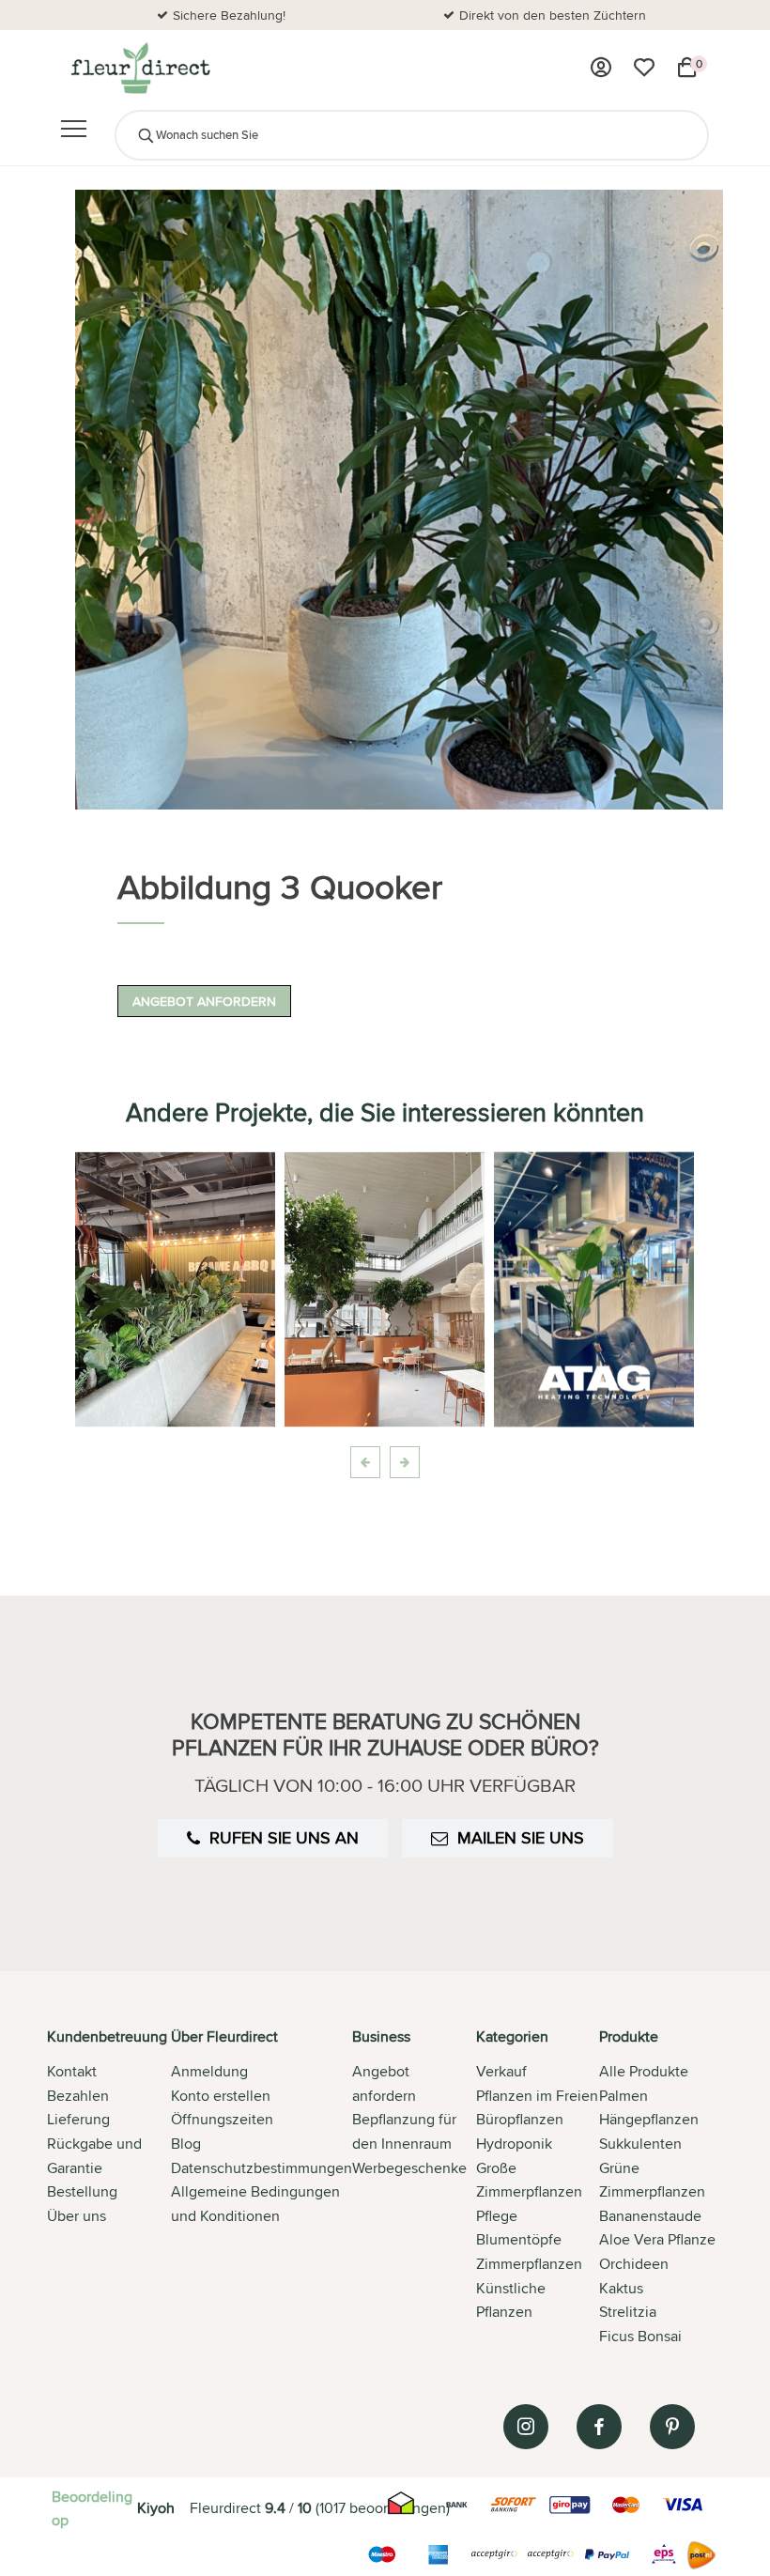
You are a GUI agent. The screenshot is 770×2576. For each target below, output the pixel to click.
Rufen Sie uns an (284, 1837)
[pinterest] (672, 2427)
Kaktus (621, 2288)
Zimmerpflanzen (529, 2264)
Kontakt (72, 2071)
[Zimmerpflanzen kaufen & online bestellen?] (139, 68)
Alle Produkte (644, 2071)
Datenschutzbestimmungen (262, 2168)
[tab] (109, 2188)
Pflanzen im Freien (537, 2096)
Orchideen (634, 2264)
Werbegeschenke (409, 2168)
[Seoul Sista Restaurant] (175, 1289)
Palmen (624, 2096)
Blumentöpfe (519, 2239)
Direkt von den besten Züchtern (553, 15)
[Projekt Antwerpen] (385, 1289)
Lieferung (78, 2119)
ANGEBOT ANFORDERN (204, 1001)
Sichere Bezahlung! (229, 15)
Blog (186, 2144)
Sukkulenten (640, 2144)
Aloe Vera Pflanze (657, 2239)
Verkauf (501, 2071)
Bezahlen (78, 2096)
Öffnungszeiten (222, 2119)
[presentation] (365, 1462)
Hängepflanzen (649, 2119)
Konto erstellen (221, 2096)
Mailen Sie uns (521, 1837)
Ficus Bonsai (640, 2336)
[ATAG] (594, 1289)
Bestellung (82, 2191)
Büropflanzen (520, 2119)
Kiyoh (156, 2508)
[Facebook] (599, 2427)
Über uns (77, 2216)
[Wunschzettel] (644, 68)
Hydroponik (514, 2144)
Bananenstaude (650, 2216)
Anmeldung (209, 2071)
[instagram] (526, 2427)
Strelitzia (628, 2312)
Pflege (497, 2216)
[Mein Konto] (601, 68)
